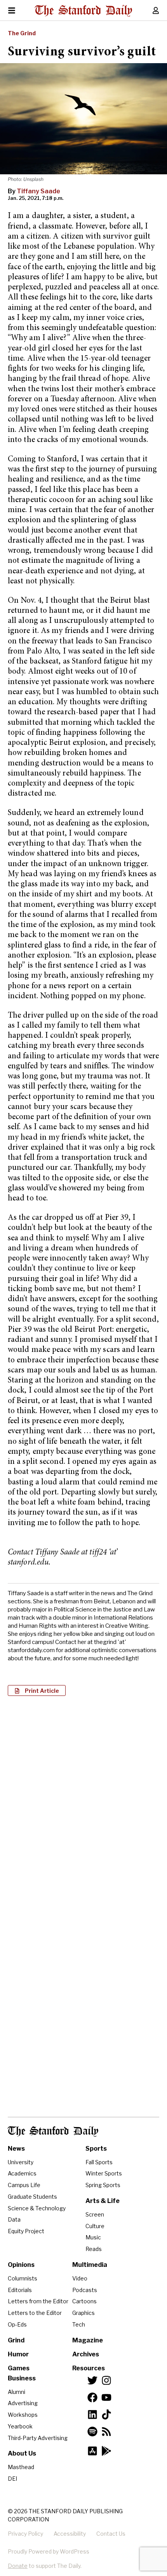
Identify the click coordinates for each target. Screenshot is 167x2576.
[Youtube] (106, 2397)
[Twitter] (92, 2380)
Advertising (23, 2403)
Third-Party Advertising (38, 2438)
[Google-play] (106, 2451)
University (21, 2162)
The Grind (22, 33)
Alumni (17, 2392)
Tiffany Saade (38, 191)
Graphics (83, 2313)
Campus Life (24, 2185)
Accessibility (70, 2534)
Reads (94, 2249)
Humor (18, 2354)
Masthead (21, 2467)
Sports (96, 2149)
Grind (16, 2340)
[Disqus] (83, 1802)
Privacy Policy (25, 2534)
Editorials (20, 2290)
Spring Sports (103, 2185)
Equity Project (26, 2231)
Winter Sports (104, 2173)
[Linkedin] (92, 2414)
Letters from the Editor (38, 2301)
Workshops (23, 2415)
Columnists (23, 2278)
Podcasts (85, 2290)
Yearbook (20, 2426)
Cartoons (84, 2301)
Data (14, 2219)
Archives (86, 2354)
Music (93, 2237)
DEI (12, 2479)
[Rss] (106, 2432)
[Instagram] (106, 2380)
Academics (22, 2173)
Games (19, 2368)
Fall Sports (99, 2162)
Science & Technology (37, 2208)
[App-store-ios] (92, 2451)
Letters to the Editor (35, 2313)
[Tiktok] (106, 2414)
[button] (37, 1690)
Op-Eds (17, 2324)
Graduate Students (32, 2197)
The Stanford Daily (53, 2131)
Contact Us (111, 2534)
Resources (89, 2368)
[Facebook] (92, 2397)
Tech (79, 2324)
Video (80, 2278)
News (16, 2149)
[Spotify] (92, 2432)
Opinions (21, 2265)
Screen (95, 2214)
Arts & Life (103, 2201)
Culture (95, 2226)
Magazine (88, 2340)
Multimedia (90, 2265)
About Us (22, 2453)
